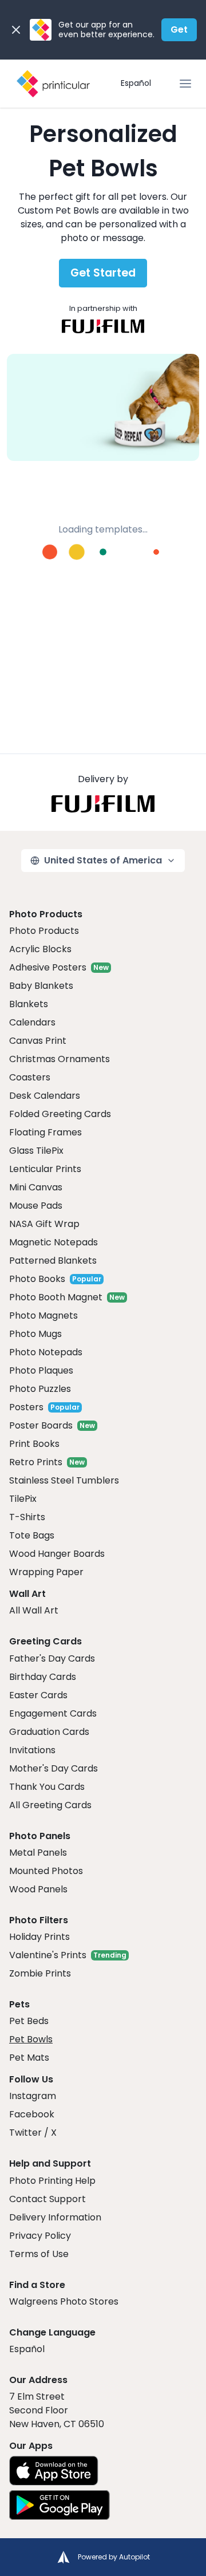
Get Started (103, 273)
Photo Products (44, 931)
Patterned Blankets (53, 1261)
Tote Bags (32, 1535)
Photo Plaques (41, 1370)
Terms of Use (39, 2254)
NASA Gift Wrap (44, 1224)
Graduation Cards (49, 1732)
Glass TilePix (36, 1151)
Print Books (34, 1444)
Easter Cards (38, 1695)
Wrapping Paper (46, 1572)
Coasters (30, 1077)
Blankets (29, 1004)
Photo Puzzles (40, 1389)
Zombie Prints (40, 1973)
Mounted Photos (46, 1871)
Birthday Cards (43, 1677)
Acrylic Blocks (40, 949)
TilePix (23, 1499)
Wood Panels (38, 1889)
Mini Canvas (36, 1187)
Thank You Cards (47, 1787)
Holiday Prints (39, 1937)
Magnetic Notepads (54, 1242)
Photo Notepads (46, 1352)
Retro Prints (36, 1462)
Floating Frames (45, 1132)
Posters (26, 1407)
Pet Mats (29, 2058)
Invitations (32, 1750)
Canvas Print (38, 1041)
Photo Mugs (35, 1334)
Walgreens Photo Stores (64, 2301)
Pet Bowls (31, 2039)
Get (179, 29)
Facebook (32, 2114)
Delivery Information (55, 2217)
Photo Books (37, 1279)
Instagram (33, 2096)
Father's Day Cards (52, 1658)
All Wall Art (34, 1610)
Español (136, 83)
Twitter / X (33, 2133)
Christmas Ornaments (60, 1059)
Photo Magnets (43, 1315)
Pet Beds (29, 2021)
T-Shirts (27, 1517)
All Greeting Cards (50, 1805)
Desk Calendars (45, 1096)
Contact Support (47, 2199)
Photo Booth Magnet (56, 1297)
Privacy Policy (40, 2236)
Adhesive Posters (48, 967)
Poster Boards (41, 1425)
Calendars (32, 1022)
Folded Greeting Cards (60, 1114)
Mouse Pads (36, 1206)
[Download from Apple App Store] (54, 2471)
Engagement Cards (53, 1713)
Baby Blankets (41, 986)
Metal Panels (38, 1853)
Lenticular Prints (45, 1169)
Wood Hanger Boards (57, 1554)
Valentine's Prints (48, 1955)
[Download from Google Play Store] (60, 2505)
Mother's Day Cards (54, 1768)
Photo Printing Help (52, 2181)
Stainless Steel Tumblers (64, 1480)
